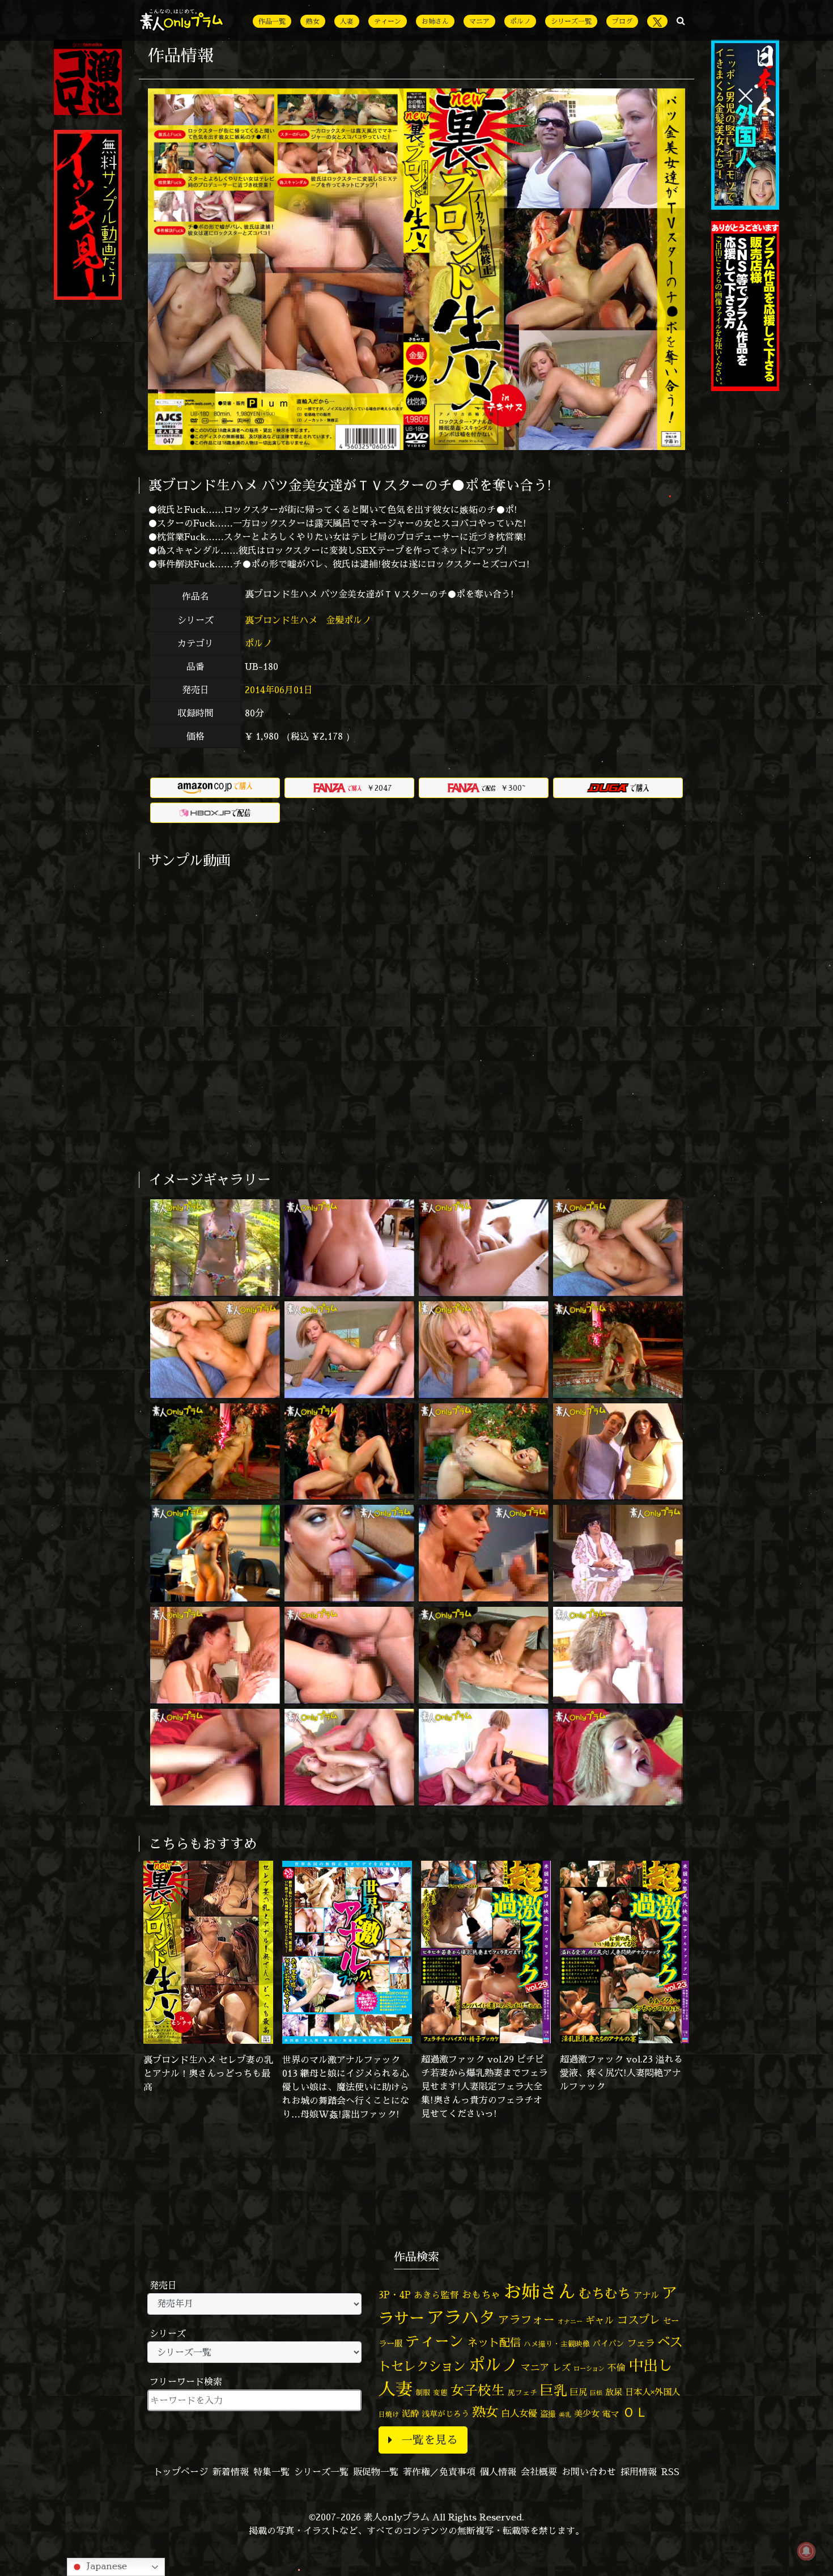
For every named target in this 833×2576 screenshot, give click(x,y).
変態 (440, 2392)
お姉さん (435, 21)
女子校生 (478, 2390)
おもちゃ (481, 2295)
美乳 (565, 2414)
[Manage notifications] (806, 2551)
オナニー (570, 2321)
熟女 (313, 21)
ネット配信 (494, 2342)
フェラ (641, 2343)
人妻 (347, 21)
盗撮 (548, 2414)
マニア (479, 21)
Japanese (105, 2566)
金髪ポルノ (350, 620)
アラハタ (461, 2318)
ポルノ (520, 21)
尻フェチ (522, 2393)
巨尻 (579, 2392)
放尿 (614, 2392)
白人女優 (519, 2413)
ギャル (600, 2320)
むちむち (605, 2293)
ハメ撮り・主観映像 (557, 2344)
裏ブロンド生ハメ (282, 620)
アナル (646, 2295)
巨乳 (554, 2390)
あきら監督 (436, 2295)
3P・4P (395, 2295)
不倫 (617, 2367)
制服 (423, 2392)
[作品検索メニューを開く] (681, 20)
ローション (589, 2369)
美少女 (587, 2414)
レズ (562, 2367)
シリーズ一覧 (571, 21)
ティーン (388, 21)
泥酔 (410, 2414)
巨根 (596, 2393)
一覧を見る (430, 2440)
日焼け (389, 2414)
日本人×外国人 (653, 2392)
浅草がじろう (445, 2414)
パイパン (609, 2343)
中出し (651, 2365)
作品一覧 (272, 21)
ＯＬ (635, 2412)
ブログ (622, 21)
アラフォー (526, 2320)
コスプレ (639, 2320)
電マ (611, 2414)
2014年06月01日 (279, 690)
